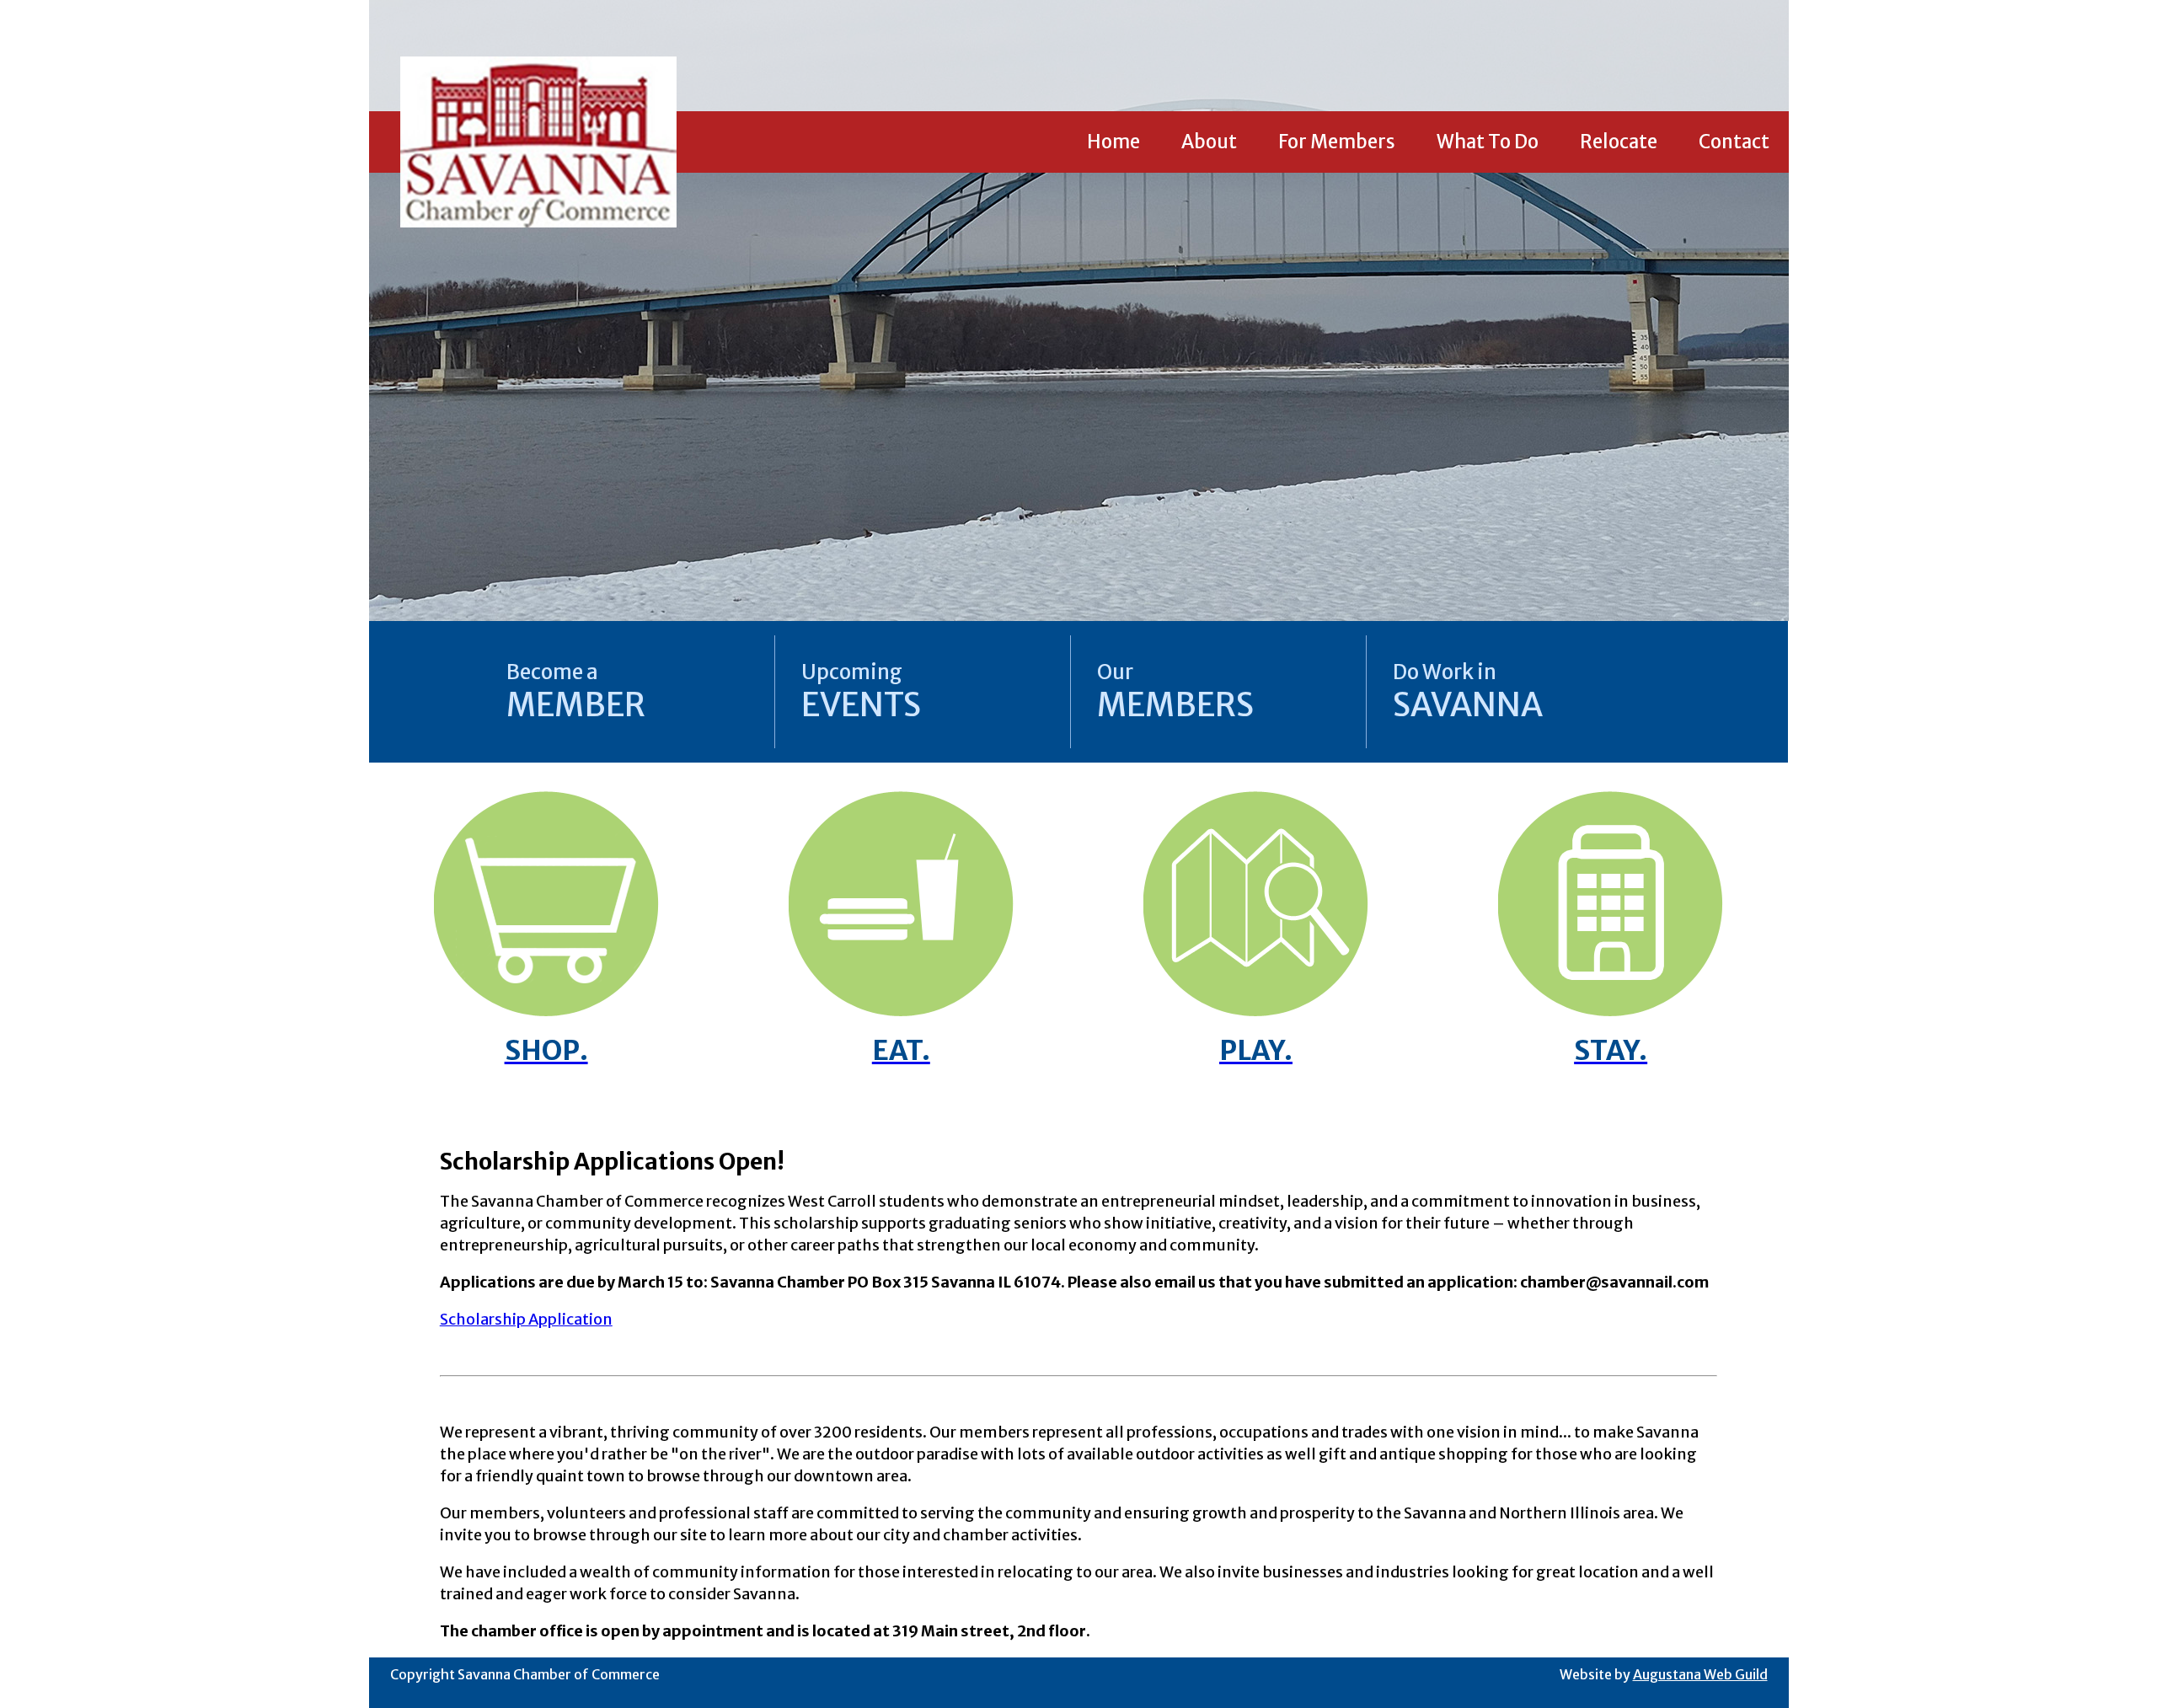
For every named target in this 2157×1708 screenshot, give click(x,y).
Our (1175, 692)
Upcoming (861, 692)
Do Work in (1468, 692)
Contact (1734, 142)
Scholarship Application (526, 1319)
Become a (576, 692)
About (1209, 142)
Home (1113, 142)
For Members (1337, 142)
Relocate (1619, 142)
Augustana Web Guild (1700, 1674)
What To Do (1488, 142)
